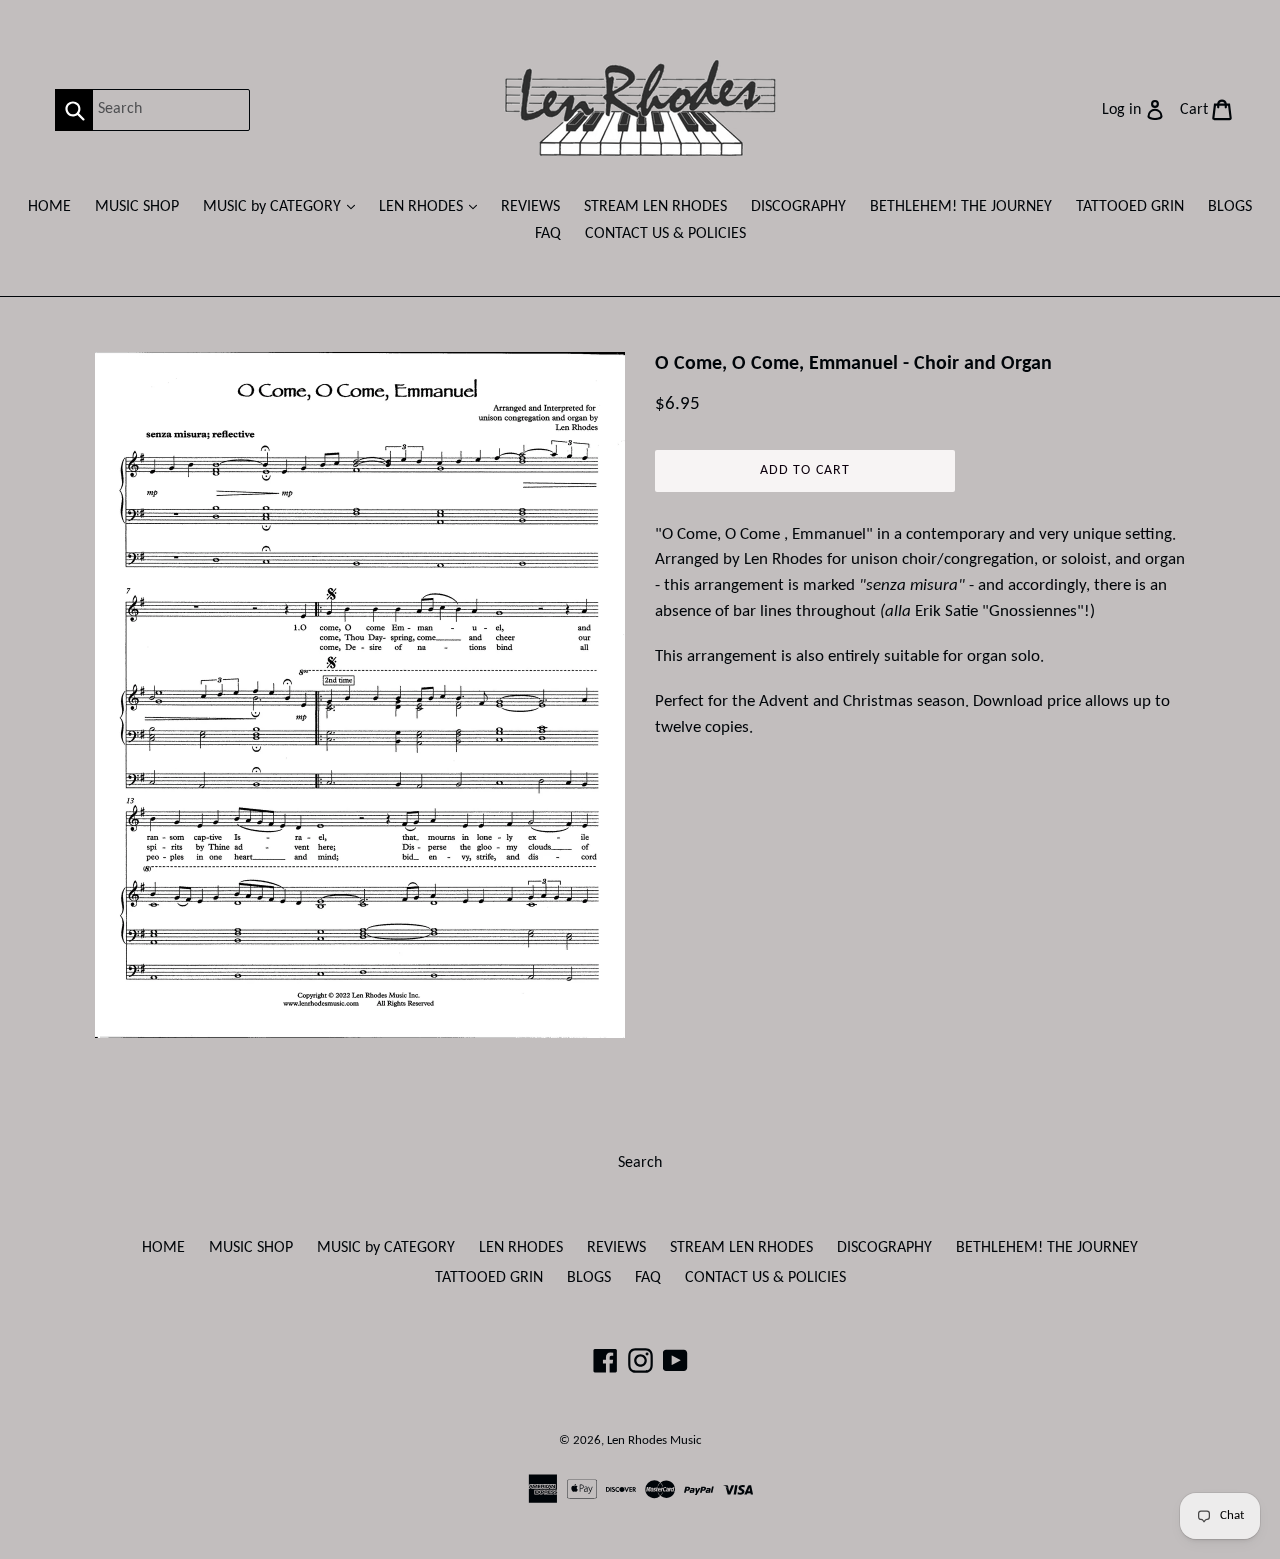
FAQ (548, 234)
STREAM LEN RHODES (655, 207)
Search (640, 1163)
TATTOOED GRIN (1130, 207)
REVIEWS (530, 207)
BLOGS (1230, 207)
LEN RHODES (433, 206)
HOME (49, 207)
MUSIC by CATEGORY (284, 206)
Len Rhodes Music (654, 1440)
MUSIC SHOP (137, 207)
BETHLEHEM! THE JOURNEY (961, 207)
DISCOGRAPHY (798, 207)
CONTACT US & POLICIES (665, 234)
